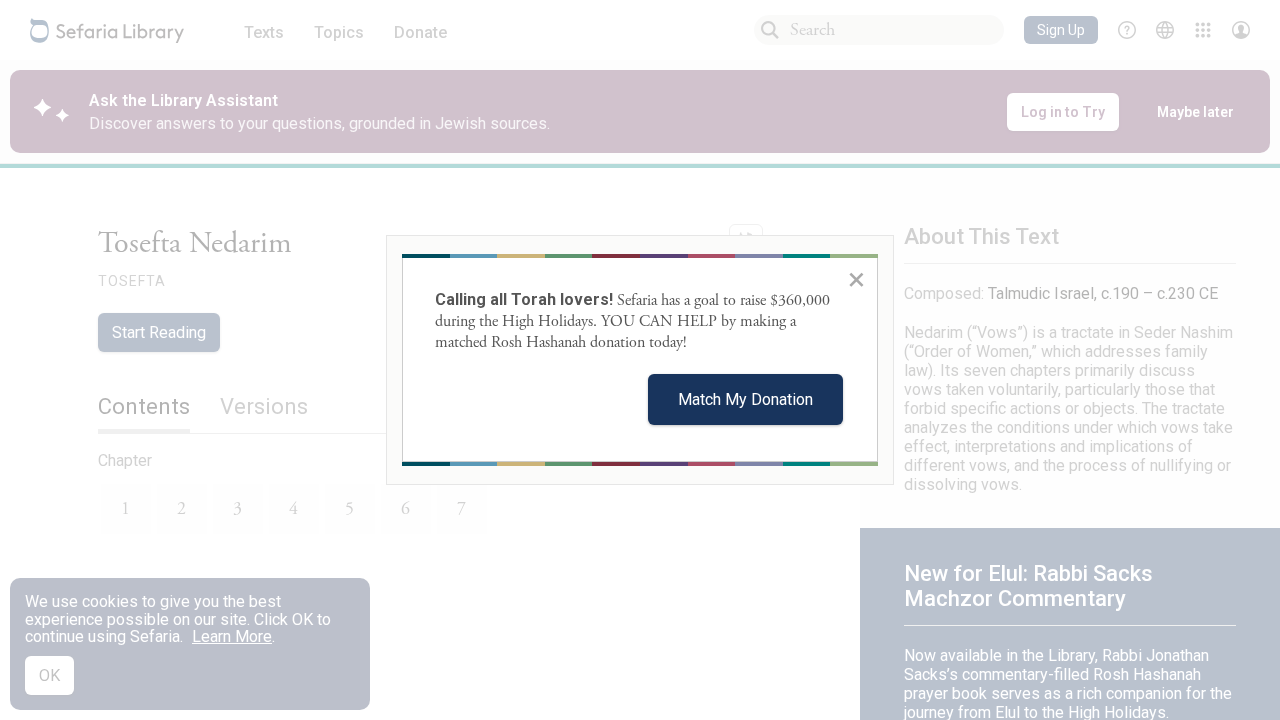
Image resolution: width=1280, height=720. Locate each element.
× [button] (856, 279)
